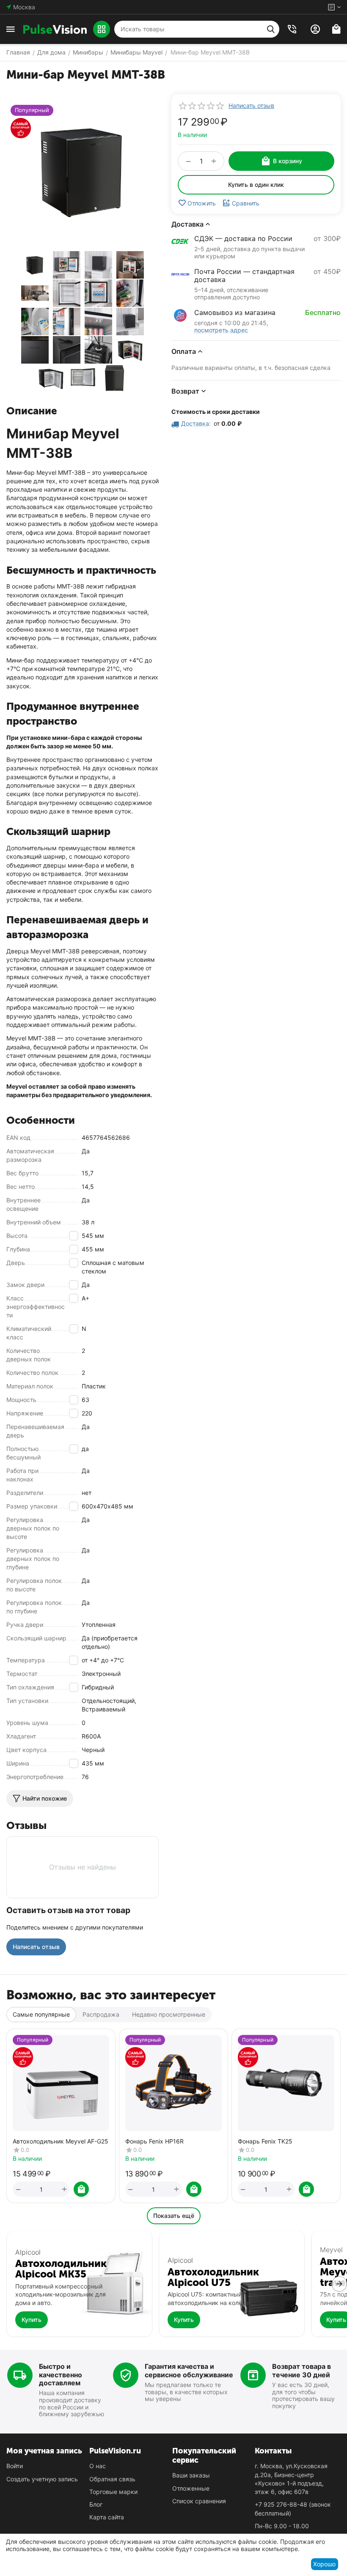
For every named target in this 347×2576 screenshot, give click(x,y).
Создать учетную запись (42, 2479)
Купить (32, 2320)
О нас (98, 2466)
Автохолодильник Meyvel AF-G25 (61, 2141)
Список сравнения (199, 2501)
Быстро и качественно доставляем (61, 2374)
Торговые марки (113, 2492)
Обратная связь (112, 2479)
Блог (96, 2504)
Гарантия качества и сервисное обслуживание (189, 2370)
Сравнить (246, 203)
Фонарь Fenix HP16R (154, 2141)
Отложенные (191, 2488)
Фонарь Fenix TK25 (265, 2141)
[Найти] (271, 29)
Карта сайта (107, 2517)
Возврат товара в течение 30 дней (302, 2370)
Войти (15, 2466)
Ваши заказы (191, 2475)
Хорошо (324, 2564)
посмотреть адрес (221, 330)
